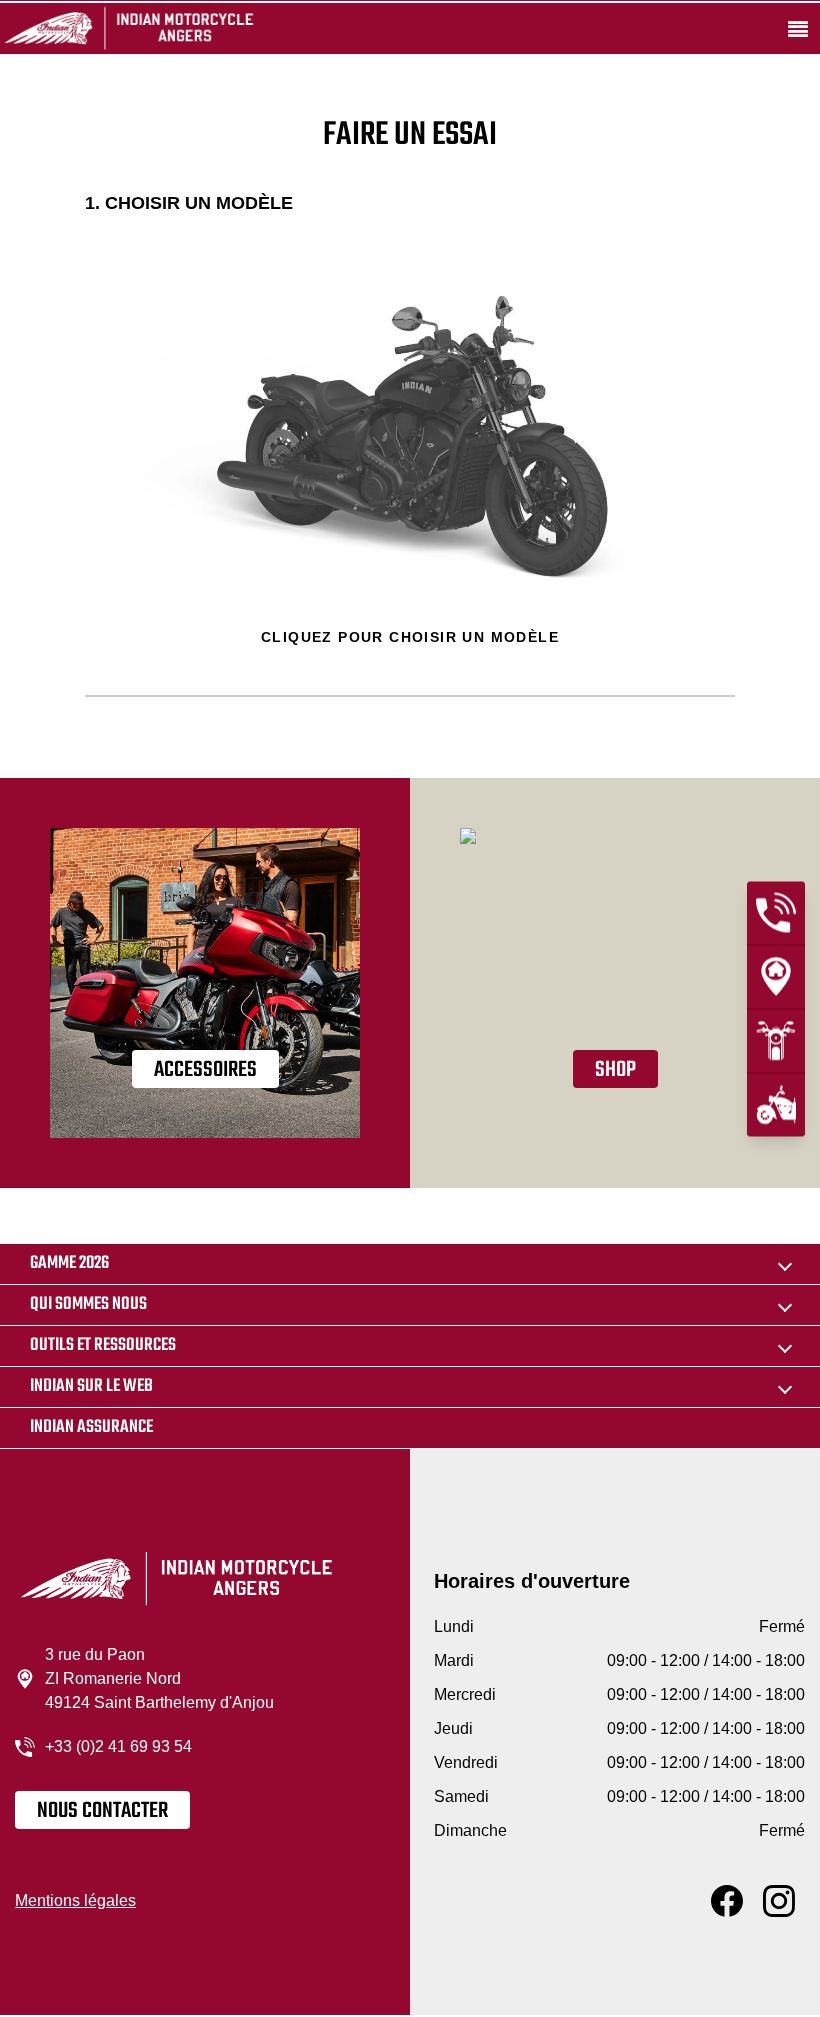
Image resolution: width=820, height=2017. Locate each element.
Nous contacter (102, 1811)
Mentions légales (75, 1900)
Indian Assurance (91, 1427)
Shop (615, 1070)
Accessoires (205, 1070)
